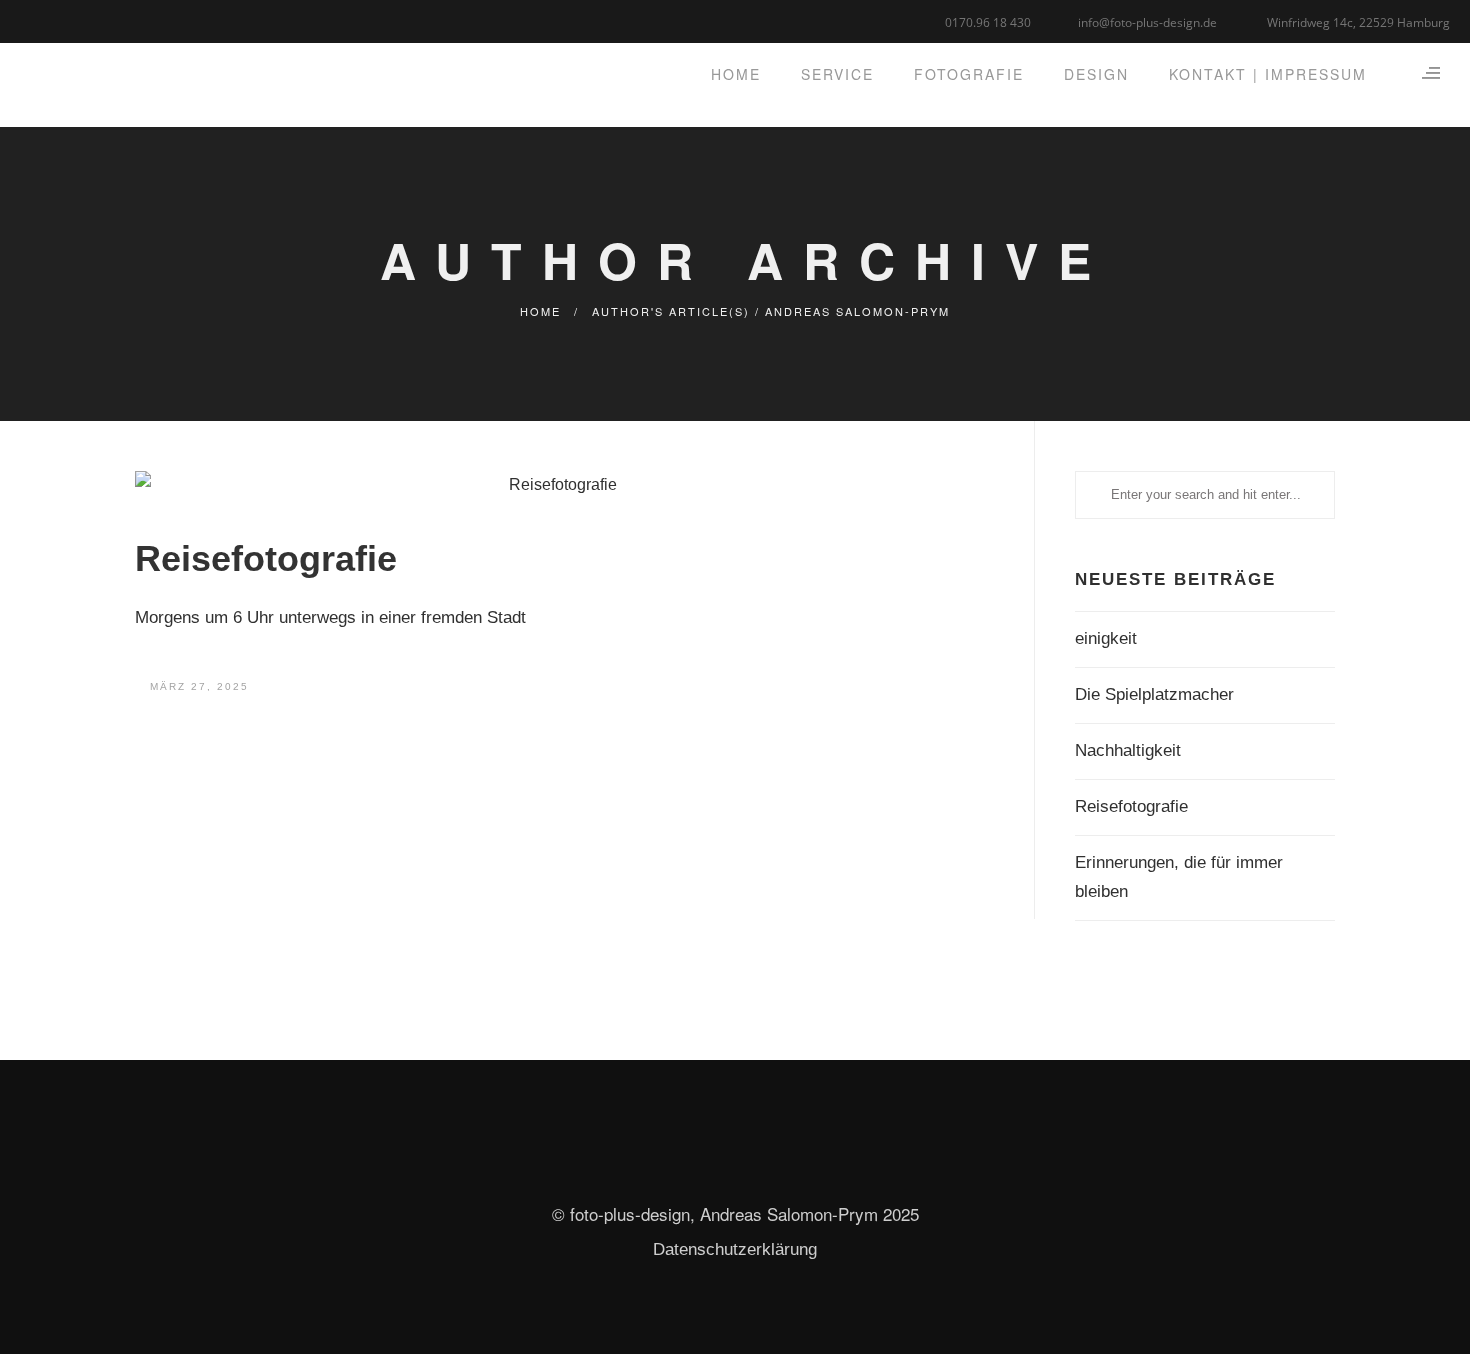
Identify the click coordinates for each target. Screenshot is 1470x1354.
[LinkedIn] (57, 19)
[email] (107, 19)
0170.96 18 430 (988, 22)
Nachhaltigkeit (1128, 750)
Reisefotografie (266, 558)
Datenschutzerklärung (735, 1249)
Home (540, 311)
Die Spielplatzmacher (1154, 694)
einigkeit (1106, 638)
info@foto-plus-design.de (1147, 22)
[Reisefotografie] (554, 484)
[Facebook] (32, 19)
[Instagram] (82, 19)
